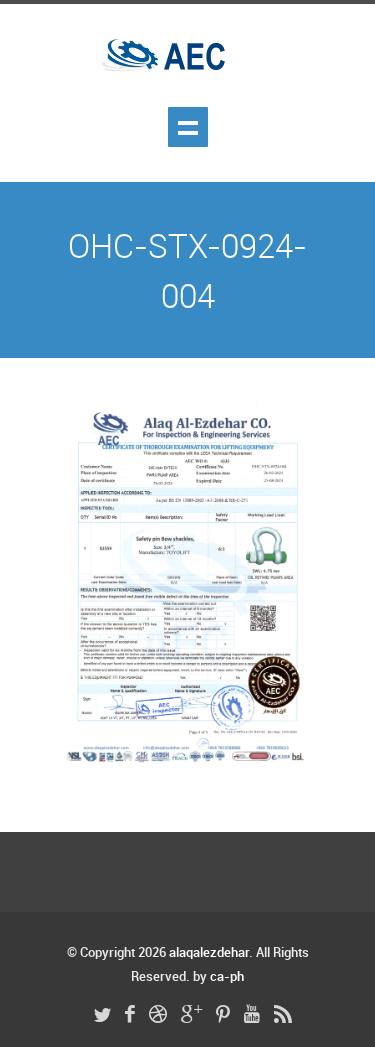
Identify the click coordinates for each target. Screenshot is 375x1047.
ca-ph (227, 977)
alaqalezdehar (209, 953)
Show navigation (188, 127)
